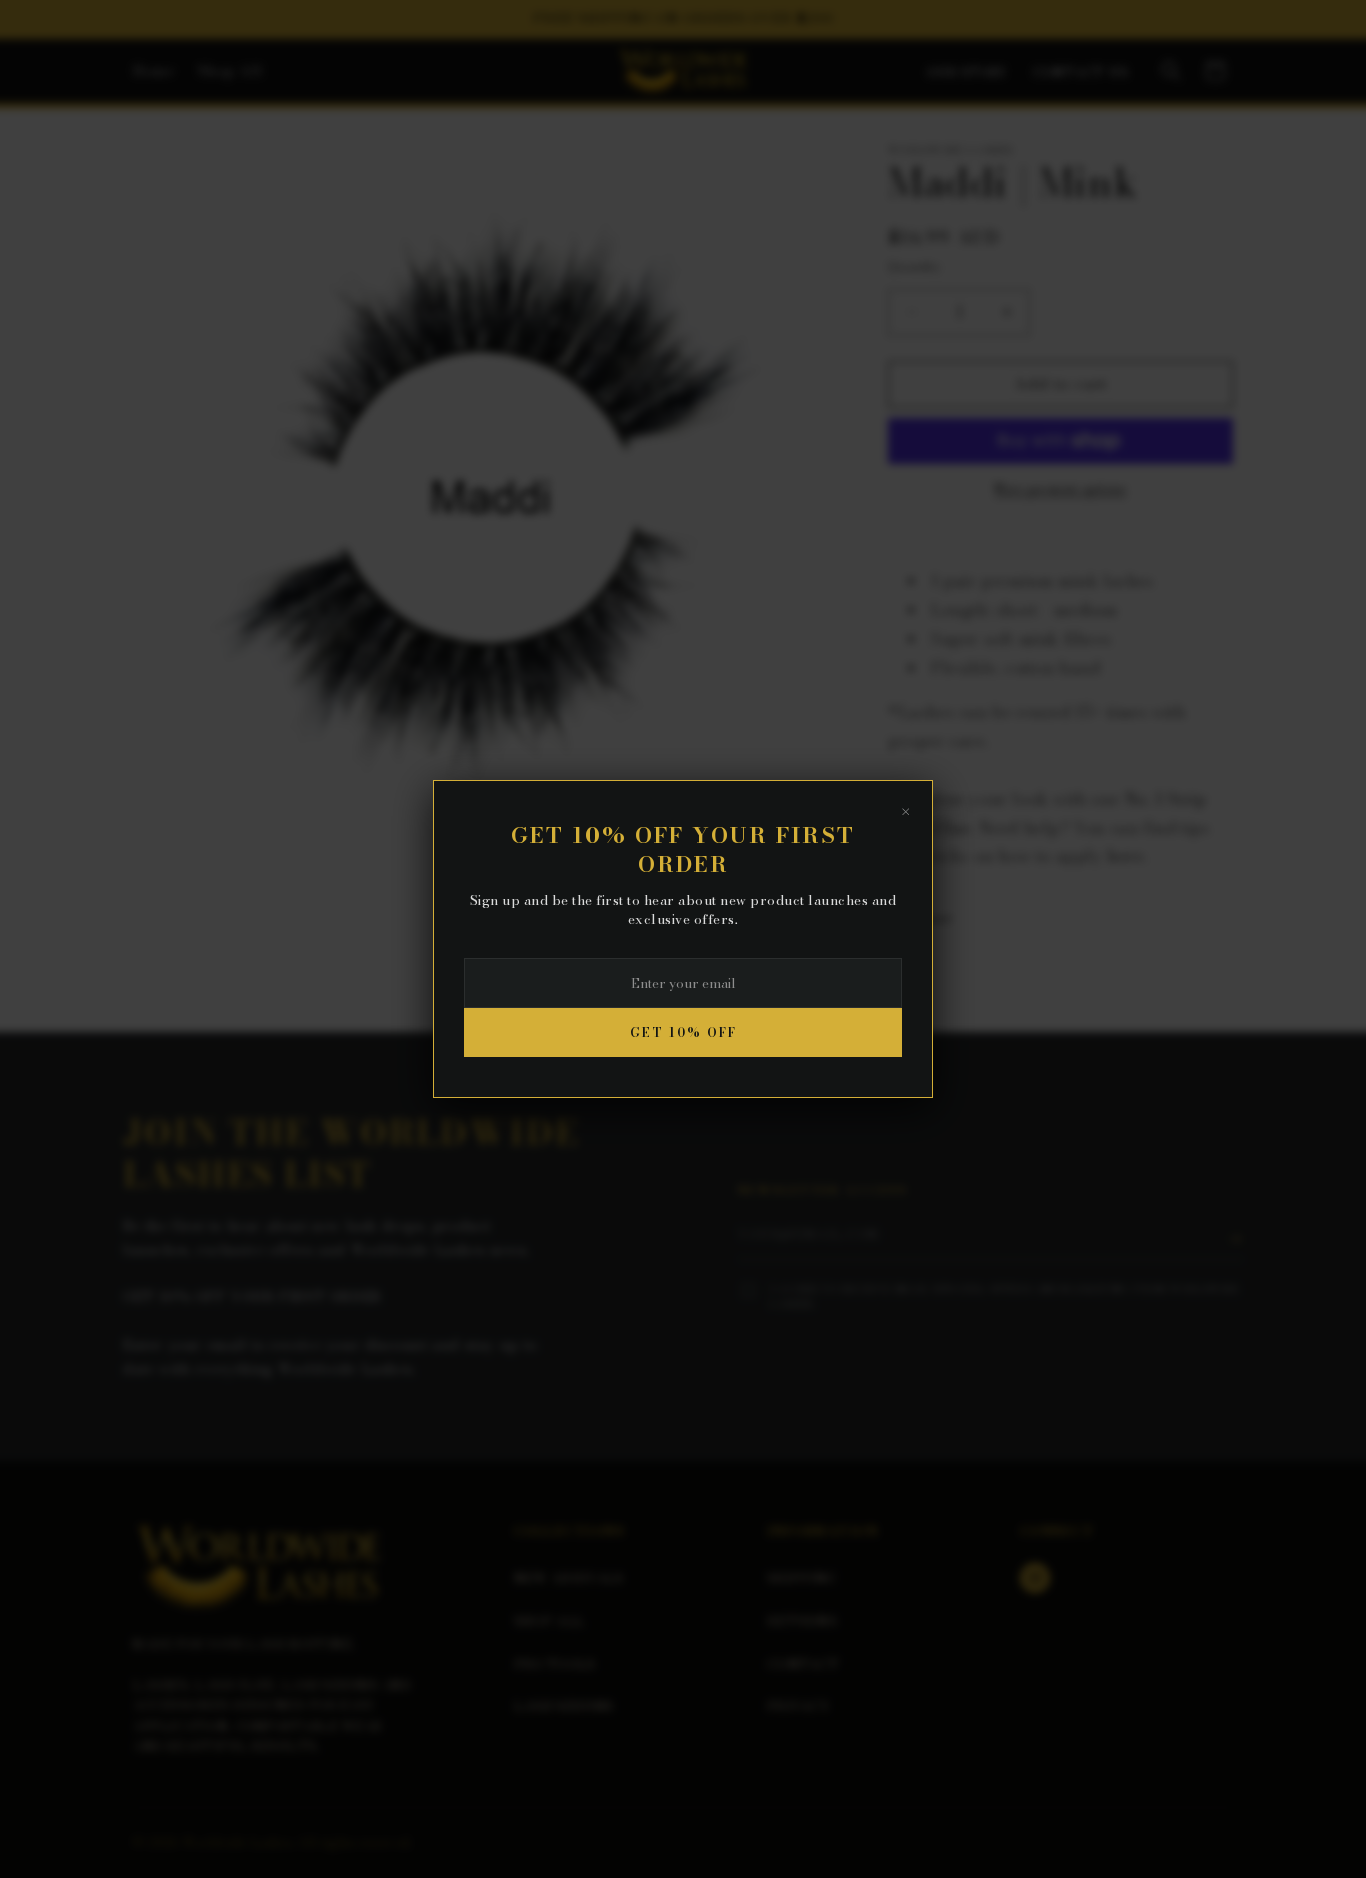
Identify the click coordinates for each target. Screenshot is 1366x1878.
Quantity (914, 266)
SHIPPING (801, 1578)
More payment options (1060, 489)
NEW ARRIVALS (569, 1578)
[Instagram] (1035, 1578)
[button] (1171, 71)
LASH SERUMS (563, 1706)
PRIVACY (798, 1706)
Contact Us (1081, 72)
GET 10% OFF (683, 1032)
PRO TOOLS (555, 1664)
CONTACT (803, 1664)
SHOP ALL (549, 1621)
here (1125, 857)
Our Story (968, 72)
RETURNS (802, 1621)
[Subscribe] (1235, 1239)
